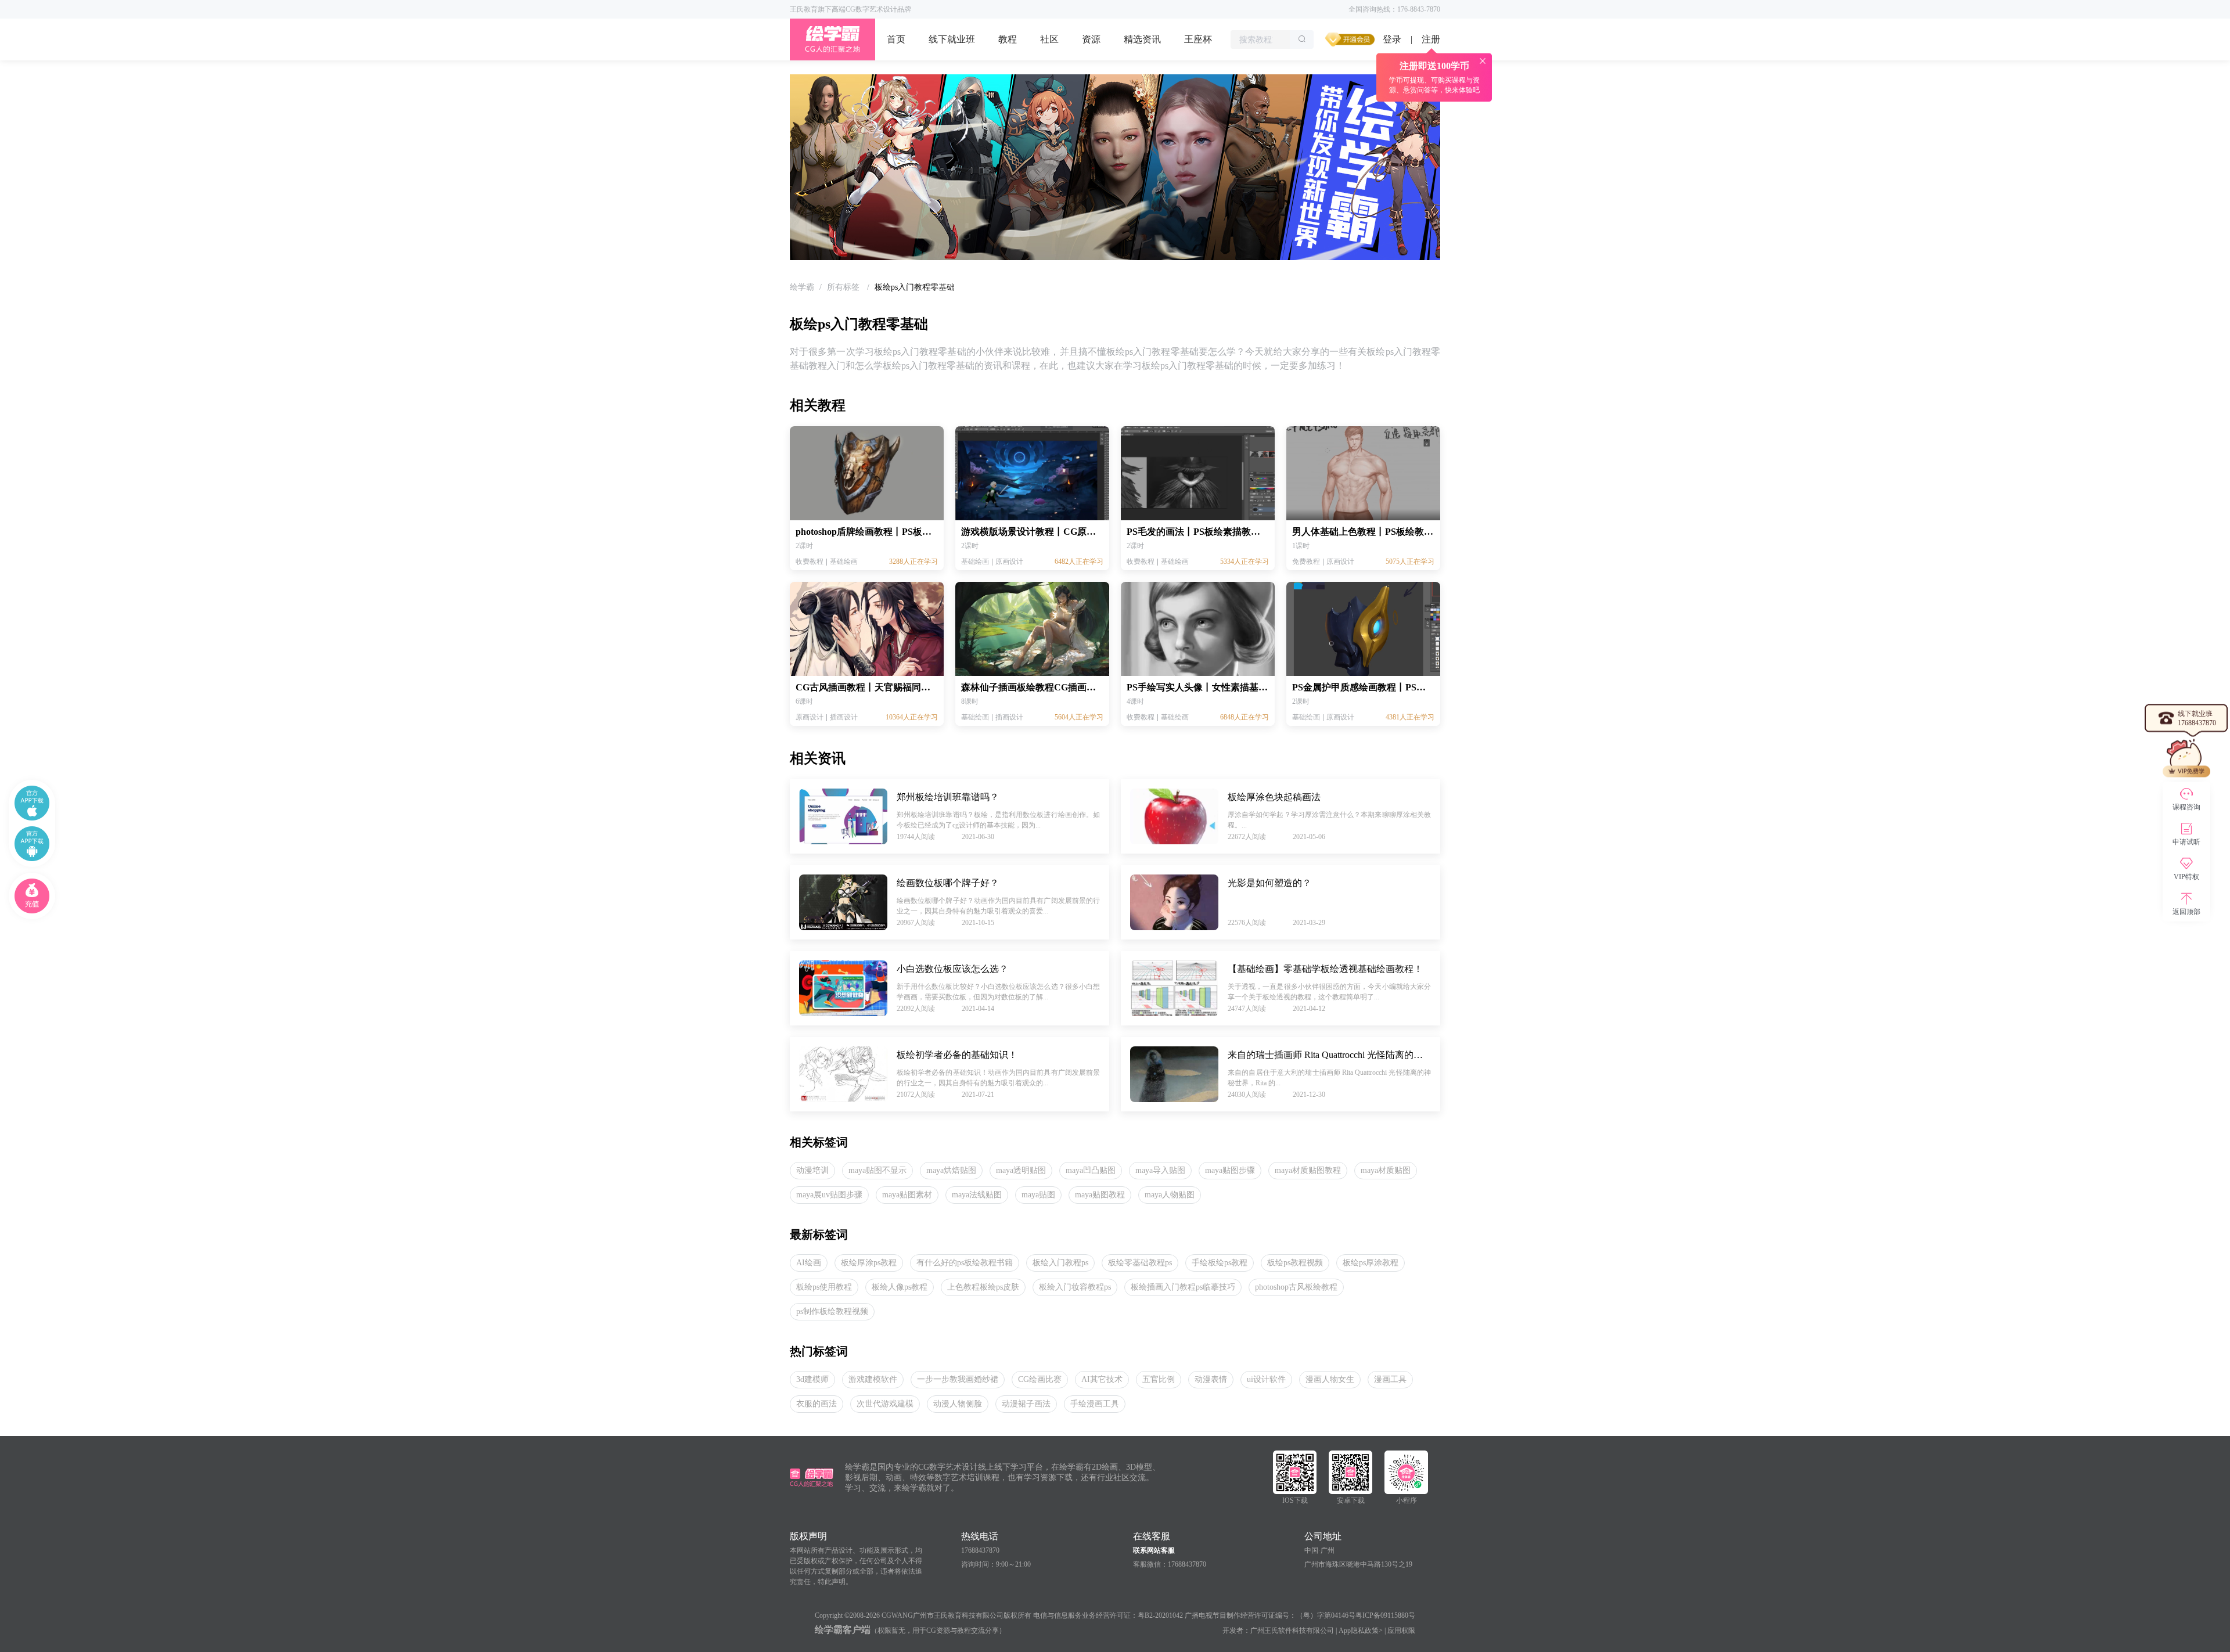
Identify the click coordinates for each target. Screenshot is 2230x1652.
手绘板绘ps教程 (1220, 1263)
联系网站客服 (1154, 1550)
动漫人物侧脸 (958, 1404)
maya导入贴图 (1160, 1170)
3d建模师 (812, 1379)
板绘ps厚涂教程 (1371, 1263)
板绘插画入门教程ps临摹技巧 (1183, 1287)
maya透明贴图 (1021, 1170)
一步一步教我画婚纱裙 (958, 1379)
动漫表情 (1211, 1379)
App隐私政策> (1361, 1631)
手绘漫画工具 (1095, 1404)
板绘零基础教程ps (1140, 1263)
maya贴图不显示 (877, 1170)
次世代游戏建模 (885, 1404)
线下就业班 (952, 39)
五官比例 (1159, 1379)
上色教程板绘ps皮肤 (983, 1287)
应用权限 (1401, 1631)
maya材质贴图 (1386, 1170)
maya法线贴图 (977, 1195)
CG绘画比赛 (1040, 1379)
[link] (802, 287)
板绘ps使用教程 (824, 1287)
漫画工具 (1390, 1379)
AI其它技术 (1102, 1379)
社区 (1049, 39)
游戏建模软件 (873, 1379)
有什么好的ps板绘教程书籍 (965, 1263)
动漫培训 (812, 1170)
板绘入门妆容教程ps (1075, 1287)
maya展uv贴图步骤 (829, 1195)
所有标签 (844, 287)
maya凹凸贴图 (1091, 1170)
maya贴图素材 (907, 1195)
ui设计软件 (1266, 1379)
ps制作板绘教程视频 (832, 1311)
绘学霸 (802, 287)
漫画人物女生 (1330, 1379)
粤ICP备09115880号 (1385, 1615)
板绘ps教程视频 (1295, 1263)
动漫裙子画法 (1026, 1404)
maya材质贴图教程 (1308, 1170)
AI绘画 (809, 1263)
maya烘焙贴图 (951, 1170)
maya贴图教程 (1100, 1195)
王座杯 (1198, 39)
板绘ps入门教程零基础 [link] (915, 287)
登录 (1392, 39)
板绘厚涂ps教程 (869, 1263)
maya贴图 (1038, 1195)
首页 (896, 39)
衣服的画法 (817, 1404)
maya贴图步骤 (1230, 1170)
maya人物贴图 (1170, 1195)
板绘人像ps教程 (900, 1287)
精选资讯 (1142, 39)
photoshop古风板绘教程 (1296, 1287)
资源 (1091, 39)
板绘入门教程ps (1060, 1263)
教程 (1008, 39)
